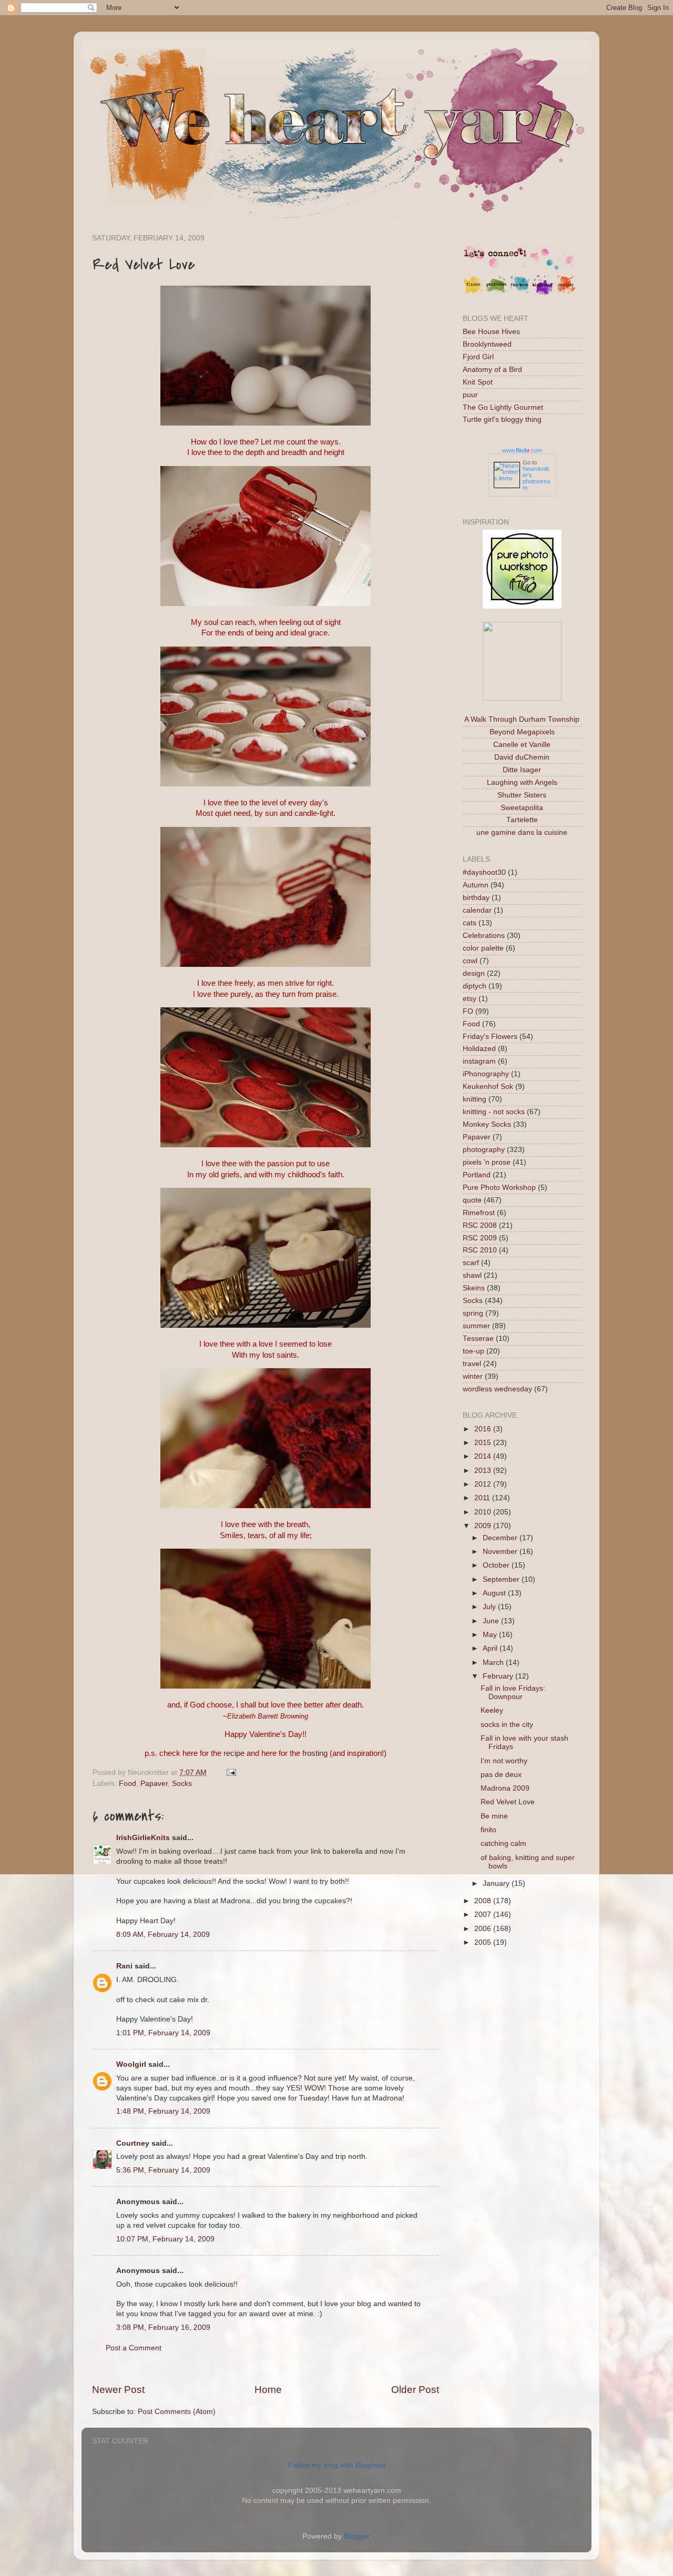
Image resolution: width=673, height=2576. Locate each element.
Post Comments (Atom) (177, 2412)
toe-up (473, 1351)
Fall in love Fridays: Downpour (513, 1693)
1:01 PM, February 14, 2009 (163, 2033)
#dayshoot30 (484, 872)
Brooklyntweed (487, 344)
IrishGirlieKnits (143, 1838)
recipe (234, 1753)
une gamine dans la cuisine (522, 832)
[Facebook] (519, 293)
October (497, 1565)
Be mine (494, 1816)
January (497, 1883)
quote (472, 1200)
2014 (484, 1456)
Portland (477, 1175)
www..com (522, 450)
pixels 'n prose (487, 1162)
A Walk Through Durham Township (522, 719)
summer (476, 1326)
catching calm (503, 1843)
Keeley (492, 1710)
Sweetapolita (522, 808)
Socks (182, 1784)
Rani (124, 1966)
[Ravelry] (566, 293)
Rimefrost (479, 1213)
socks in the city (507, 1725)
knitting (475, 1099)
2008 (484, 1901)
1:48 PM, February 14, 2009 (163, 2111)
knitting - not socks (494, 1112)
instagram (479, 1061)
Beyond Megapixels (522, 732)
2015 (484, 1443)
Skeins (474, 1288)
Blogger (356, 2536)
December (501, 1538)
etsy (470, 999)
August (495, 1593)
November (501, 1552)
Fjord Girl (478, 357)
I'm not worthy (504, 1761)
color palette (483, 948)
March (494, 1663)
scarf (471, 1263)
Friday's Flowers (490, 1037)
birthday (476, 898)
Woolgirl (131, 2064)
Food (128, 1784)
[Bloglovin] (543, 293)
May (491, 1635)
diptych (475, 986)
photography (484, 1150)
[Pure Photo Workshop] (522, 606)
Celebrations (484, 936)
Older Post (415, 2390)
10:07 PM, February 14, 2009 (165, 2239)
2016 (484, 1429)
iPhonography (486, 1074)
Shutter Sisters (522, 795)
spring (473, 1313)
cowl (470, 961)
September (502, 1579)
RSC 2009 (480, 1238)
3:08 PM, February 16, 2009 (163, 2327)
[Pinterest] (496, 293)
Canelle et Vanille (522, 745)
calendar (477, 910)
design (474, 973)
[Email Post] (230, 1772)
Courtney (133, 2143)
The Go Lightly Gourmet (503, 407)
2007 (484, 1915)
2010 (484, 1512)
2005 (484, 1942)
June (492, 1621)
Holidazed (479, 1049)
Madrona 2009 (505, 1788)
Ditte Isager (522, 770)
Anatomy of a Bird (492, 370)
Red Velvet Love (508, 1802)
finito (488, 1830)
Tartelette (522, 820)
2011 (483, 1498)
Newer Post (118, 2390)
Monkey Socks (487, 1124)
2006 (484, 1929)
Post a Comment (134, 2348)
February (499, 1676)
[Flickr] (473, 293)
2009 (484, 1526)
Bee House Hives (491, 332)
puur (470, 395)
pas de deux (501, 1775)
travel (472, 1364)
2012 (484, 1484)
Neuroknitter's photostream (536, 478)
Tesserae (478, 1338)
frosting (315, 1753)
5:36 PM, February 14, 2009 (163, 2170)
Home (268, 2390)
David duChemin (522, 757)
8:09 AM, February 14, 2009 (163, 1934)
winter (473, 1376)
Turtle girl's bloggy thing (502, 420)
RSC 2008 (480, 1225)
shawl (472, 1275)
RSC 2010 (480, 1250)
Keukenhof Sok (488, 1087)
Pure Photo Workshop (499, 1188)
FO (468, 1011)
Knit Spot (478, 382)
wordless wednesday (497, 1389)
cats (470, 923)
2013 (484, 1471)
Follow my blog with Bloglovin (337, 2465)
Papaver (154, 1784)
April (491, 1648)
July (490, 1607)
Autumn (476, 885)
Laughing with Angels (522, 782)
